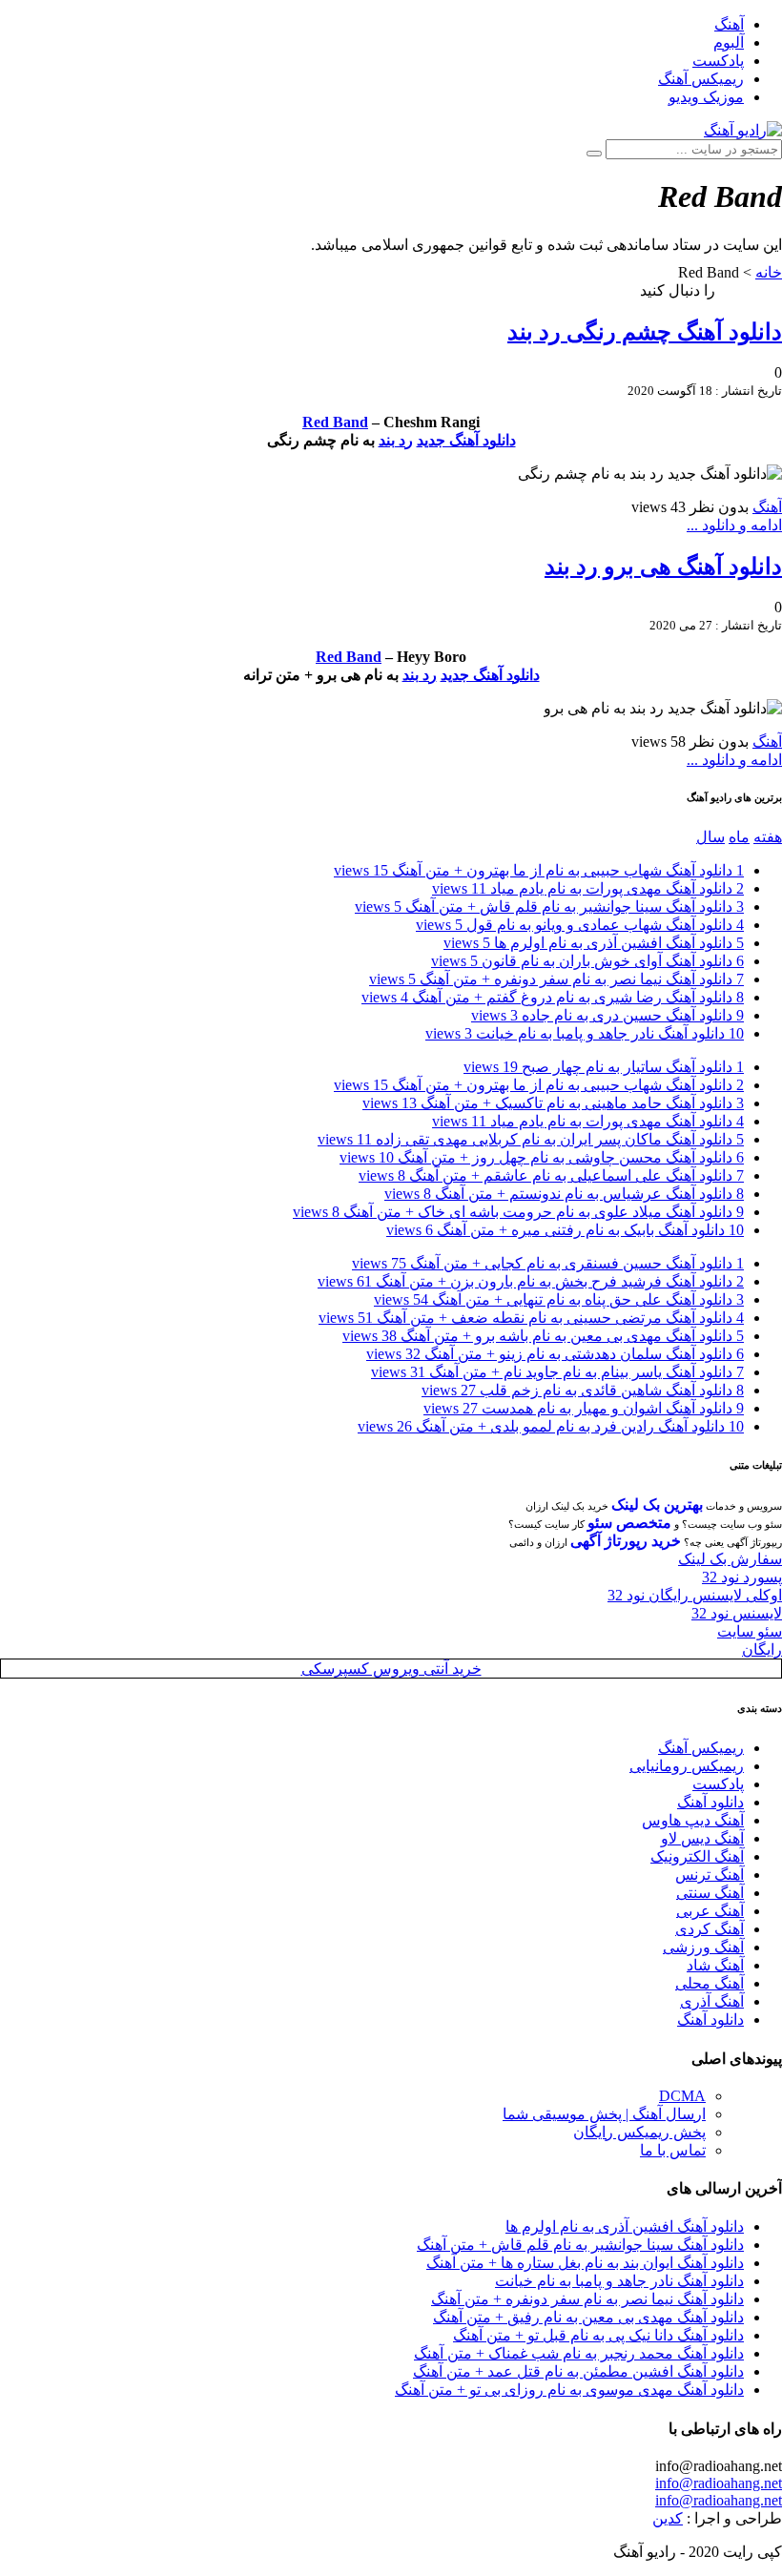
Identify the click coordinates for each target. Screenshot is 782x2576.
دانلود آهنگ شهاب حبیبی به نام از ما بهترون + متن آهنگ (539, 870)
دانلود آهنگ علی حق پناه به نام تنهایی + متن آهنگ (559, 1299)
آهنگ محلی (710, 1983)
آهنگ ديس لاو (702, 1838)
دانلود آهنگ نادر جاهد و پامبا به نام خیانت (585, 1033)
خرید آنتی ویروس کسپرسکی (391, 1669)
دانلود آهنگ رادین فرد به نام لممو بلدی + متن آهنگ (551, 1426)
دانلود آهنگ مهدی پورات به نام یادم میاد (588, 888)
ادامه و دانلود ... (734, 525)
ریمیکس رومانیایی (687, 1766)
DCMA (682, 2096)
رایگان (762, 1649)
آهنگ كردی (710, 1929)
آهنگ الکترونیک (697, 1856)
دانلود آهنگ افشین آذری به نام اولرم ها (594, 943)
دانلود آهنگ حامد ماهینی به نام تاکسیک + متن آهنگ (553, 1103)
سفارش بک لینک (730, 1559)
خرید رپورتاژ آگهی (626, 1541)
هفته (768, 837)
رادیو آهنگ (751, 290)
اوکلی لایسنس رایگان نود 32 (695, 1595)
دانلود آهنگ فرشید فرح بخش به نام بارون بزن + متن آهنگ (531, 1281)
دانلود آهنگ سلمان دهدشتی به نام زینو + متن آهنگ (555, 1354)
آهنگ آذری (712, 2001)
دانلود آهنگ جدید (466, 440)
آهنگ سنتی (710, 1893)
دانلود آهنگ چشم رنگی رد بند (645, 332)
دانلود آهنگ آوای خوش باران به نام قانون (587, 961)
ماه (739, 837)
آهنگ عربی (710, 1911)
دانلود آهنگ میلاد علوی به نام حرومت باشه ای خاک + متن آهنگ (518, 1212)
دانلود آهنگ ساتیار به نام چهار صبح (604, 1067)
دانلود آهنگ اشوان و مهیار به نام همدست (584, 1408)
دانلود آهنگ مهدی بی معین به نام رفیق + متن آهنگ (588, 2317)
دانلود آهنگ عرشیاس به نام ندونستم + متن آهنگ (564, 1194)
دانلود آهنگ (710, 1802)
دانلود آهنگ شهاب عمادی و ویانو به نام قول (580, 925)
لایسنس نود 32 (737, 1613)
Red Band (335, 422)
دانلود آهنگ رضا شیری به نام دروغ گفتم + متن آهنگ (553, 997)
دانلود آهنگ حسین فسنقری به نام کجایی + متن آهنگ (548, 1263)
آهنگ (729, 24)
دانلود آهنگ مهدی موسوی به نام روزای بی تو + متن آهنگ (569, 2390)
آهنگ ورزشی (703, 1947)
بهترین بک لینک (657, 1504)
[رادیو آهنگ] (743, 130)
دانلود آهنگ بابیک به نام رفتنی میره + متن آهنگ (565, 1230)
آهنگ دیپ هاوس (693, 1820)
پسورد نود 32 (742, 1577)
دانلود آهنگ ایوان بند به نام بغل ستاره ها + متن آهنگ (585, 2263)
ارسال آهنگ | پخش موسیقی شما (604, 2114)
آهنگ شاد (715, 1965)
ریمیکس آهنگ (701, 79)
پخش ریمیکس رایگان (639, 2132)
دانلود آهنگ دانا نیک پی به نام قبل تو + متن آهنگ (598, 2335)
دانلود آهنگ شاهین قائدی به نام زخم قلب (583, 1390)
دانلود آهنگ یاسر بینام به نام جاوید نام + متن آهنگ (557, 1372)
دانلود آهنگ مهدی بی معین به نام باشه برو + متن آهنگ (543, 1336)
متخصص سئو (629, 1523)
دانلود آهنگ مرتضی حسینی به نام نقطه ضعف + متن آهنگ (531, 1318)
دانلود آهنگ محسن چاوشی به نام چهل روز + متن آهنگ (542, 1157)
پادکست (718, 61)
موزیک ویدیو (706, 97)
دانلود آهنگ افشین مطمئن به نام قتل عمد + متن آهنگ (578, 2371)
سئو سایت (750, 1631)
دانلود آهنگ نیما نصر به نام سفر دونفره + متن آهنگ (556, 979)
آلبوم (729, 42)
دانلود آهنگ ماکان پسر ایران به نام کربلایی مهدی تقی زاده (531, 1139)
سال (710, 837)
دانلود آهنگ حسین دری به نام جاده (607, 1015)
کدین (668, 2518)
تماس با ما (673, 2150)
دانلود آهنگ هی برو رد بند (663, 567)
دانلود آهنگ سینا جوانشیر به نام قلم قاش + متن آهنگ (549, 907)
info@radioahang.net (719, 2483)
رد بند (396, 440)
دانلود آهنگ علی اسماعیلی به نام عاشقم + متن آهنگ (551, 1175)
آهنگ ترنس (710, 1875)
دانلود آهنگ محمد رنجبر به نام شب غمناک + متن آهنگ (579, 2353)
